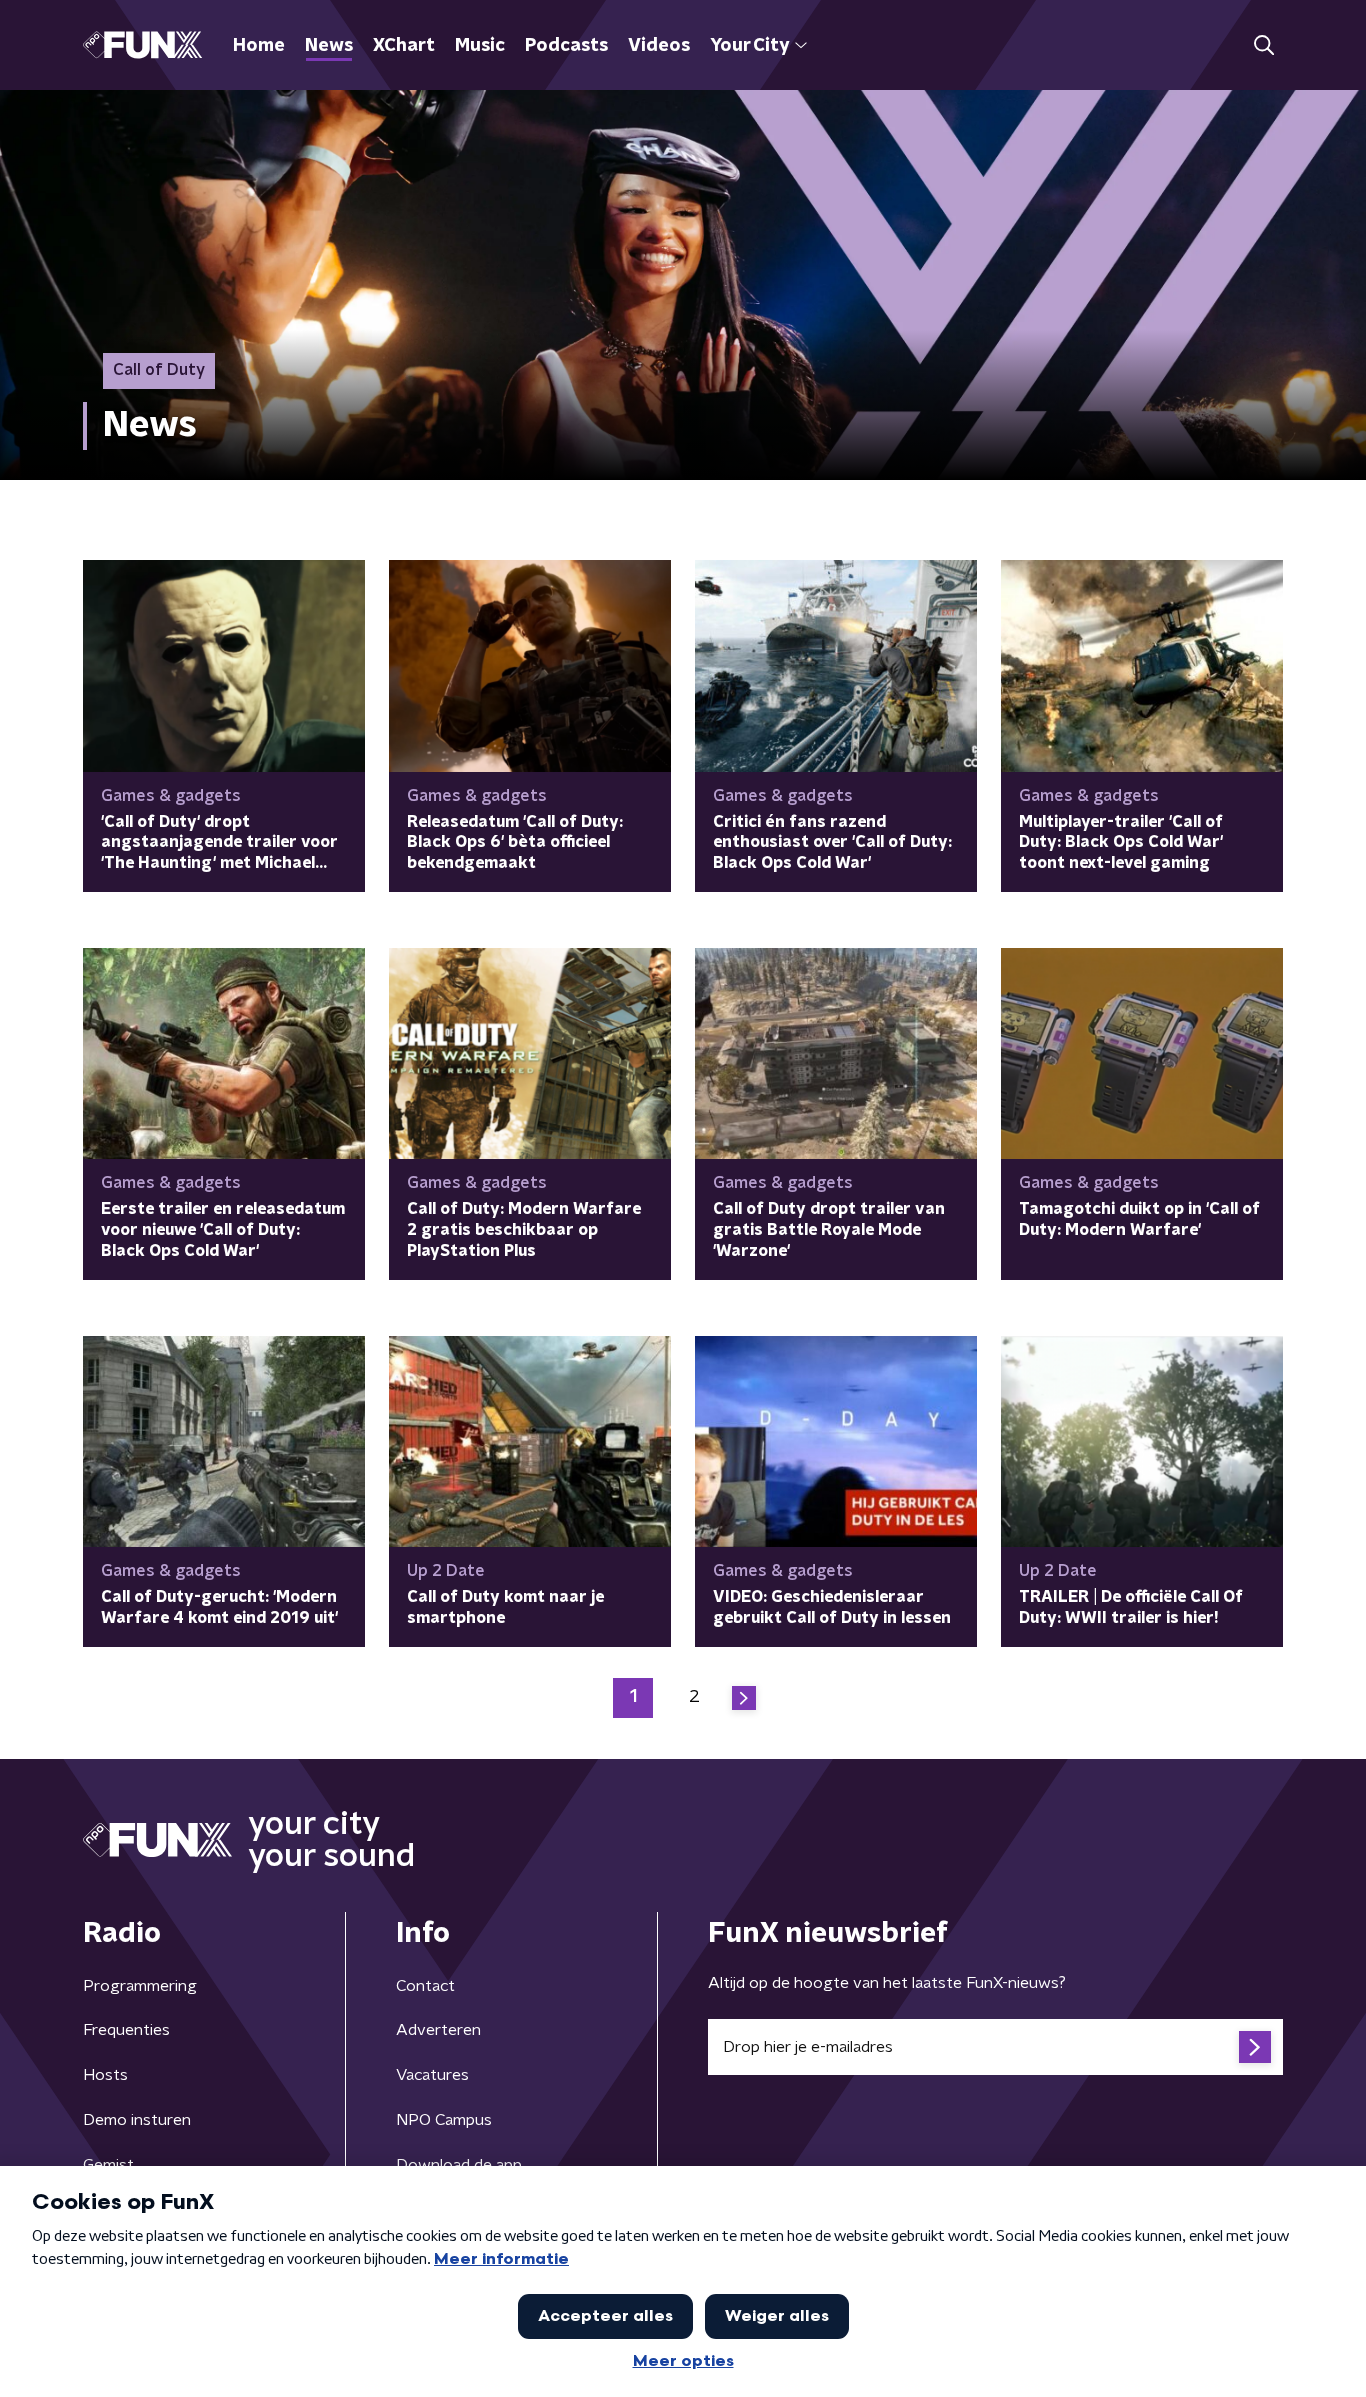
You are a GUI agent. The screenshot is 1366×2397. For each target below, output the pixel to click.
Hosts (105, 2075)
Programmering (140, 1986)
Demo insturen (137, 2120)
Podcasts (566, 46)
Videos (659, 46)
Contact (425, 1986)
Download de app (459, 2165)
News (329, 46)
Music (480, 46)
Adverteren (438, 2030)
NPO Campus (444, 2120)
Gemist (108, 2165)
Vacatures (432, 2075)
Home (259, 46)
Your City (749, 46)
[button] (1263, 45)
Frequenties (126, 2030)
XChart (404, 46)
